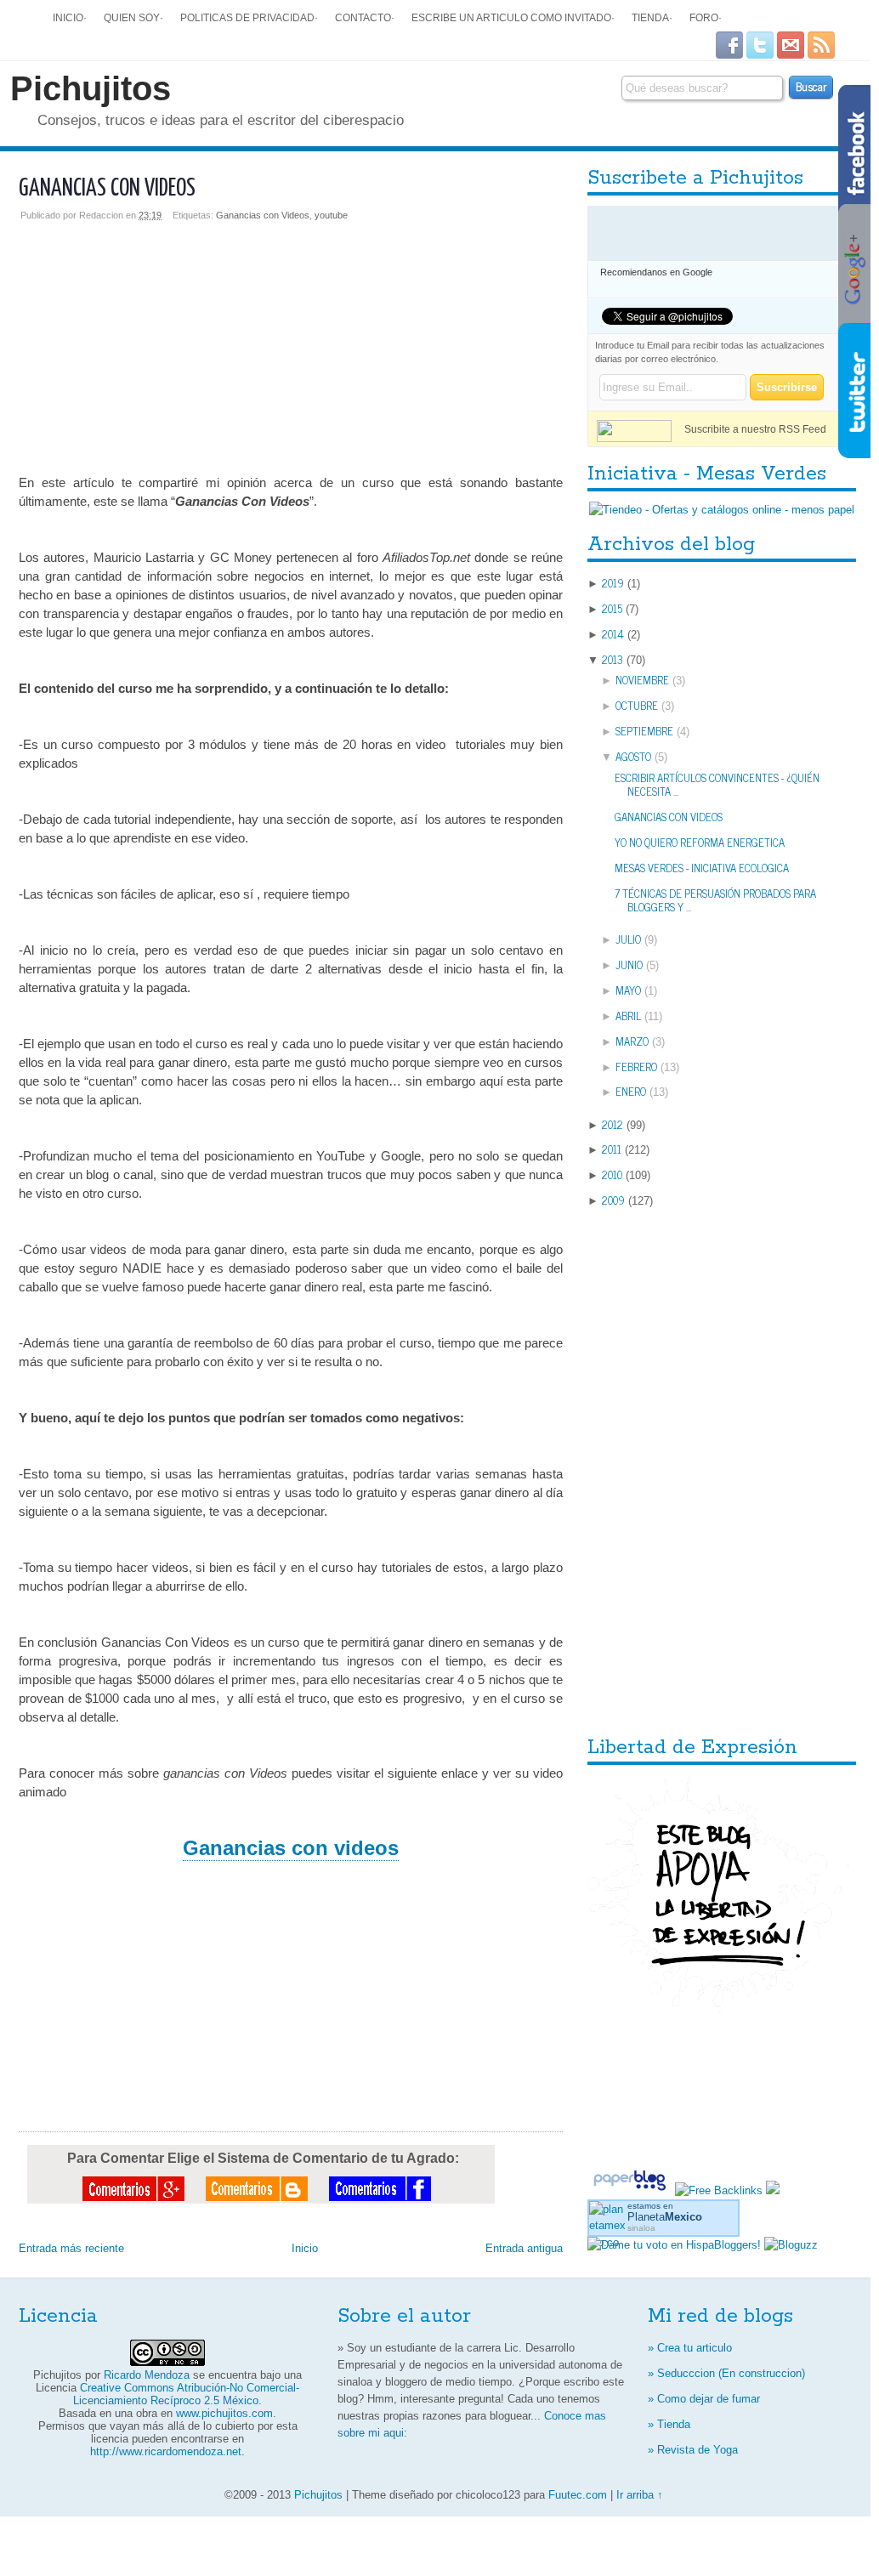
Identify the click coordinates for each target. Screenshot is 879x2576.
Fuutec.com (578, 2495)
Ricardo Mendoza (147, 2375)
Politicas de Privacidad (247, 17)
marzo (632, 1041)
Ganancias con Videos (263, 215)
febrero (636, 1067)
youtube (331, 215)
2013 (612, 659)
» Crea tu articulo (690, 2348)
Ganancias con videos (107, 189)
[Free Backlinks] (719, 2190)
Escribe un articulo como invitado (511, 17)
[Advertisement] (291, 339)
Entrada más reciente (71, 2248)
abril (628, 1016)
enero (631, 1091)
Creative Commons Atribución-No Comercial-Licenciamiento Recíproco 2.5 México (186, 2394)
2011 (612, 1149)
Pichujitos (91, 88)
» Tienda (669, 2424)
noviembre (642, 680)
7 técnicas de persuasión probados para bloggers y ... (715, 900)
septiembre (644, 731)
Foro (704, 17)
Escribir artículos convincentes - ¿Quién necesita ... (717, 785)
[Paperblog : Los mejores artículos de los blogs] (631, 2190)
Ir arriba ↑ (640, 2495)
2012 (612, 1124)
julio (628, 939)
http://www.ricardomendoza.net (166, 2451)
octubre (637, 705)
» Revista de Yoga (693, 2450)
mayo (628, 990)
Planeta (665, 2217)
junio (629, 965)
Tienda (650, 17)
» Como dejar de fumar (704, 2399)
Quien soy (132, 17)
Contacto (363, 17)
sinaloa (641, 2228)
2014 (613, 634)
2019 (613, 583)
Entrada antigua (524, 2248)
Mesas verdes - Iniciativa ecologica (702, 868)
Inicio (68, 17)
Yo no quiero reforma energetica (700, 842)
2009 (613, 1200)
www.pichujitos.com (224, 2413)
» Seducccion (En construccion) (726, 2373)
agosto (633, 756)
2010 (612, 1175)
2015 (612, 608)
